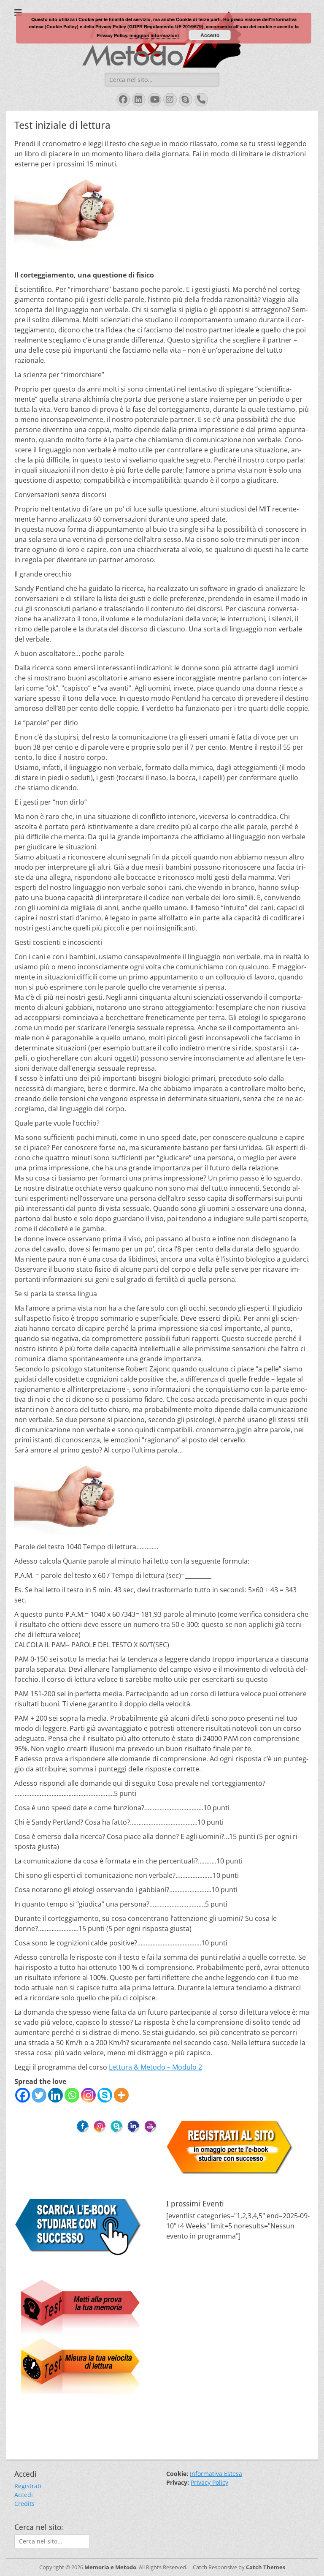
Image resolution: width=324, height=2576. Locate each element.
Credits (24, 2504)
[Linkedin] (55, 2095)
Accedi (24, 2495)
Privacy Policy (209, 2482)
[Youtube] (150, 2125)
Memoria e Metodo (110, 2567)
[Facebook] (23, 2095)
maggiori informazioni (154, 35)
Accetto (210, 35)
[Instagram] (88, 2095)
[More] (121, 2095)
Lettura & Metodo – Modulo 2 (155, 2067)
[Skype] (105, 2095)
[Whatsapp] (72, 2095)
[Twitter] (39, 2095)
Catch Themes (266, 2567)
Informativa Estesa (216, 2474)
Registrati (28, 2486)
